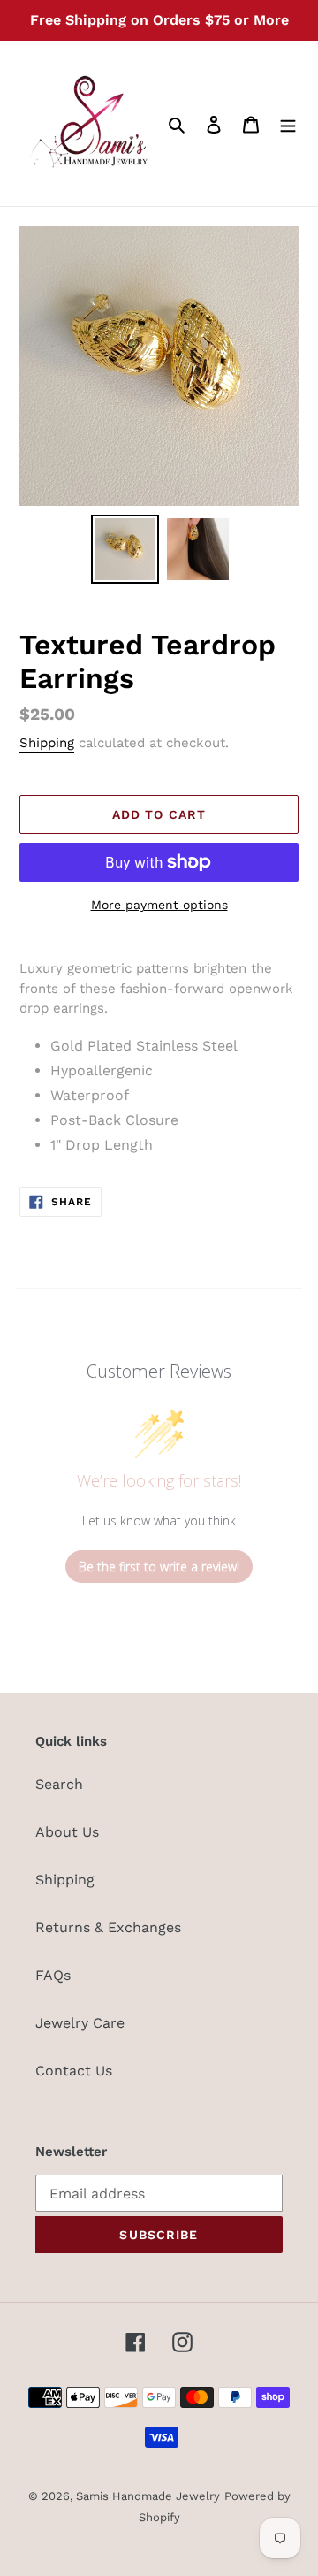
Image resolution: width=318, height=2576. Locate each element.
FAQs (53, 1975)
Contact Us (74, 2071)
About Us (67, 1832)
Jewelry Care (80, 2023)
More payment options (159, 905)
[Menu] (288, 124)
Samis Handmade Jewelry (148, 2496)
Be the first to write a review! (159, 1567)
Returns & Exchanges (108, 1927)
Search (59, 1784)
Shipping (47, 743)
